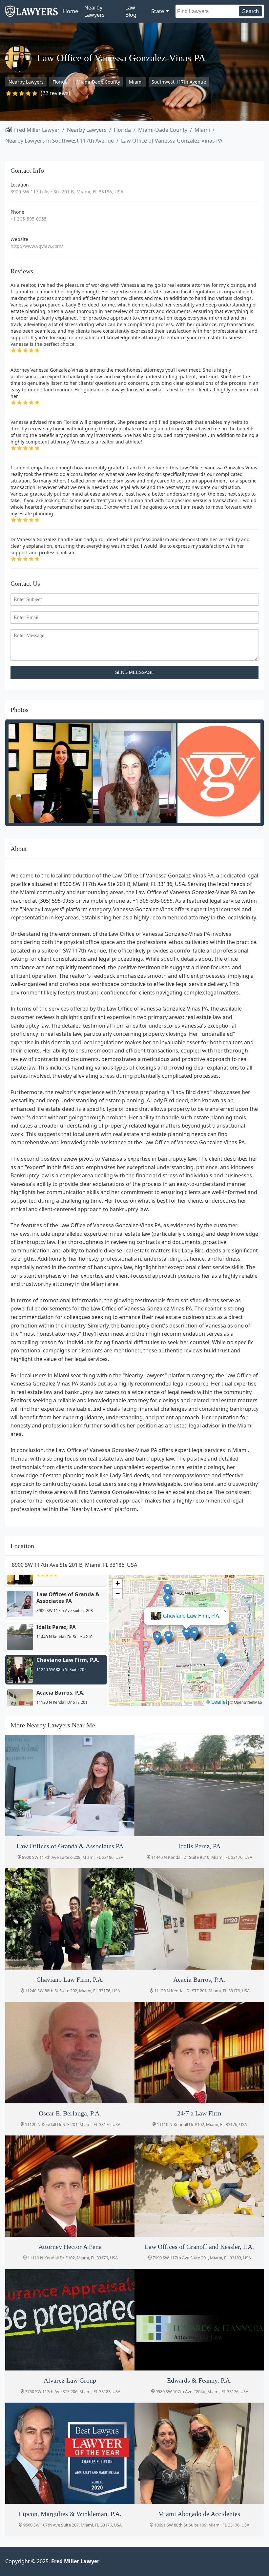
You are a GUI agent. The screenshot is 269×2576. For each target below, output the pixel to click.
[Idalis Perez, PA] (199, 1786)
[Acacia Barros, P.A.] (199, 1919)
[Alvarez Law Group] (70, 2320)
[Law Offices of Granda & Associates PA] (70, 1786)
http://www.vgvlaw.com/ (37, 246)
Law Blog (131, 11)
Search (250, 11)
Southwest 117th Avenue (179, 82)
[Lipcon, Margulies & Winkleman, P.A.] (70, 2453)
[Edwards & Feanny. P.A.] (199, 2320)
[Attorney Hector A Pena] (70, 2186)
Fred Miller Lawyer (37, 130)
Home (71, 11)
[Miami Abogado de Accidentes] (199, 2453)
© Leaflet (217, 1702)
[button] (157, 1639)
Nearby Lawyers (94, 11)
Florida (60, 82)
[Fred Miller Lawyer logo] (31, 15)
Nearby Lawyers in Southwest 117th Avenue (60, 141)
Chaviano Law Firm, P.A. (192, 1616)
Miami (136, 82)
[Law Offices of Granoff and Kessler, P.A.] (199, 2186)
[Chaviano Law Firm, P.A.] (70, 1919)
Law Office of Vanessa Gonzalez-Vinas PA (172, 141)
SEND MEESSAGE (135, 672)
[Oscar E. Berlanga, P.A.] (70, 2053)
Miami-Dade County (98, 82)
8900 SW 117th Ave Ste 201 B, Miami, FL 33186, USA (67, 192)
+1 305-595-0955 (29, 219)
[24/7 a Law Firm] (199, 2053)
